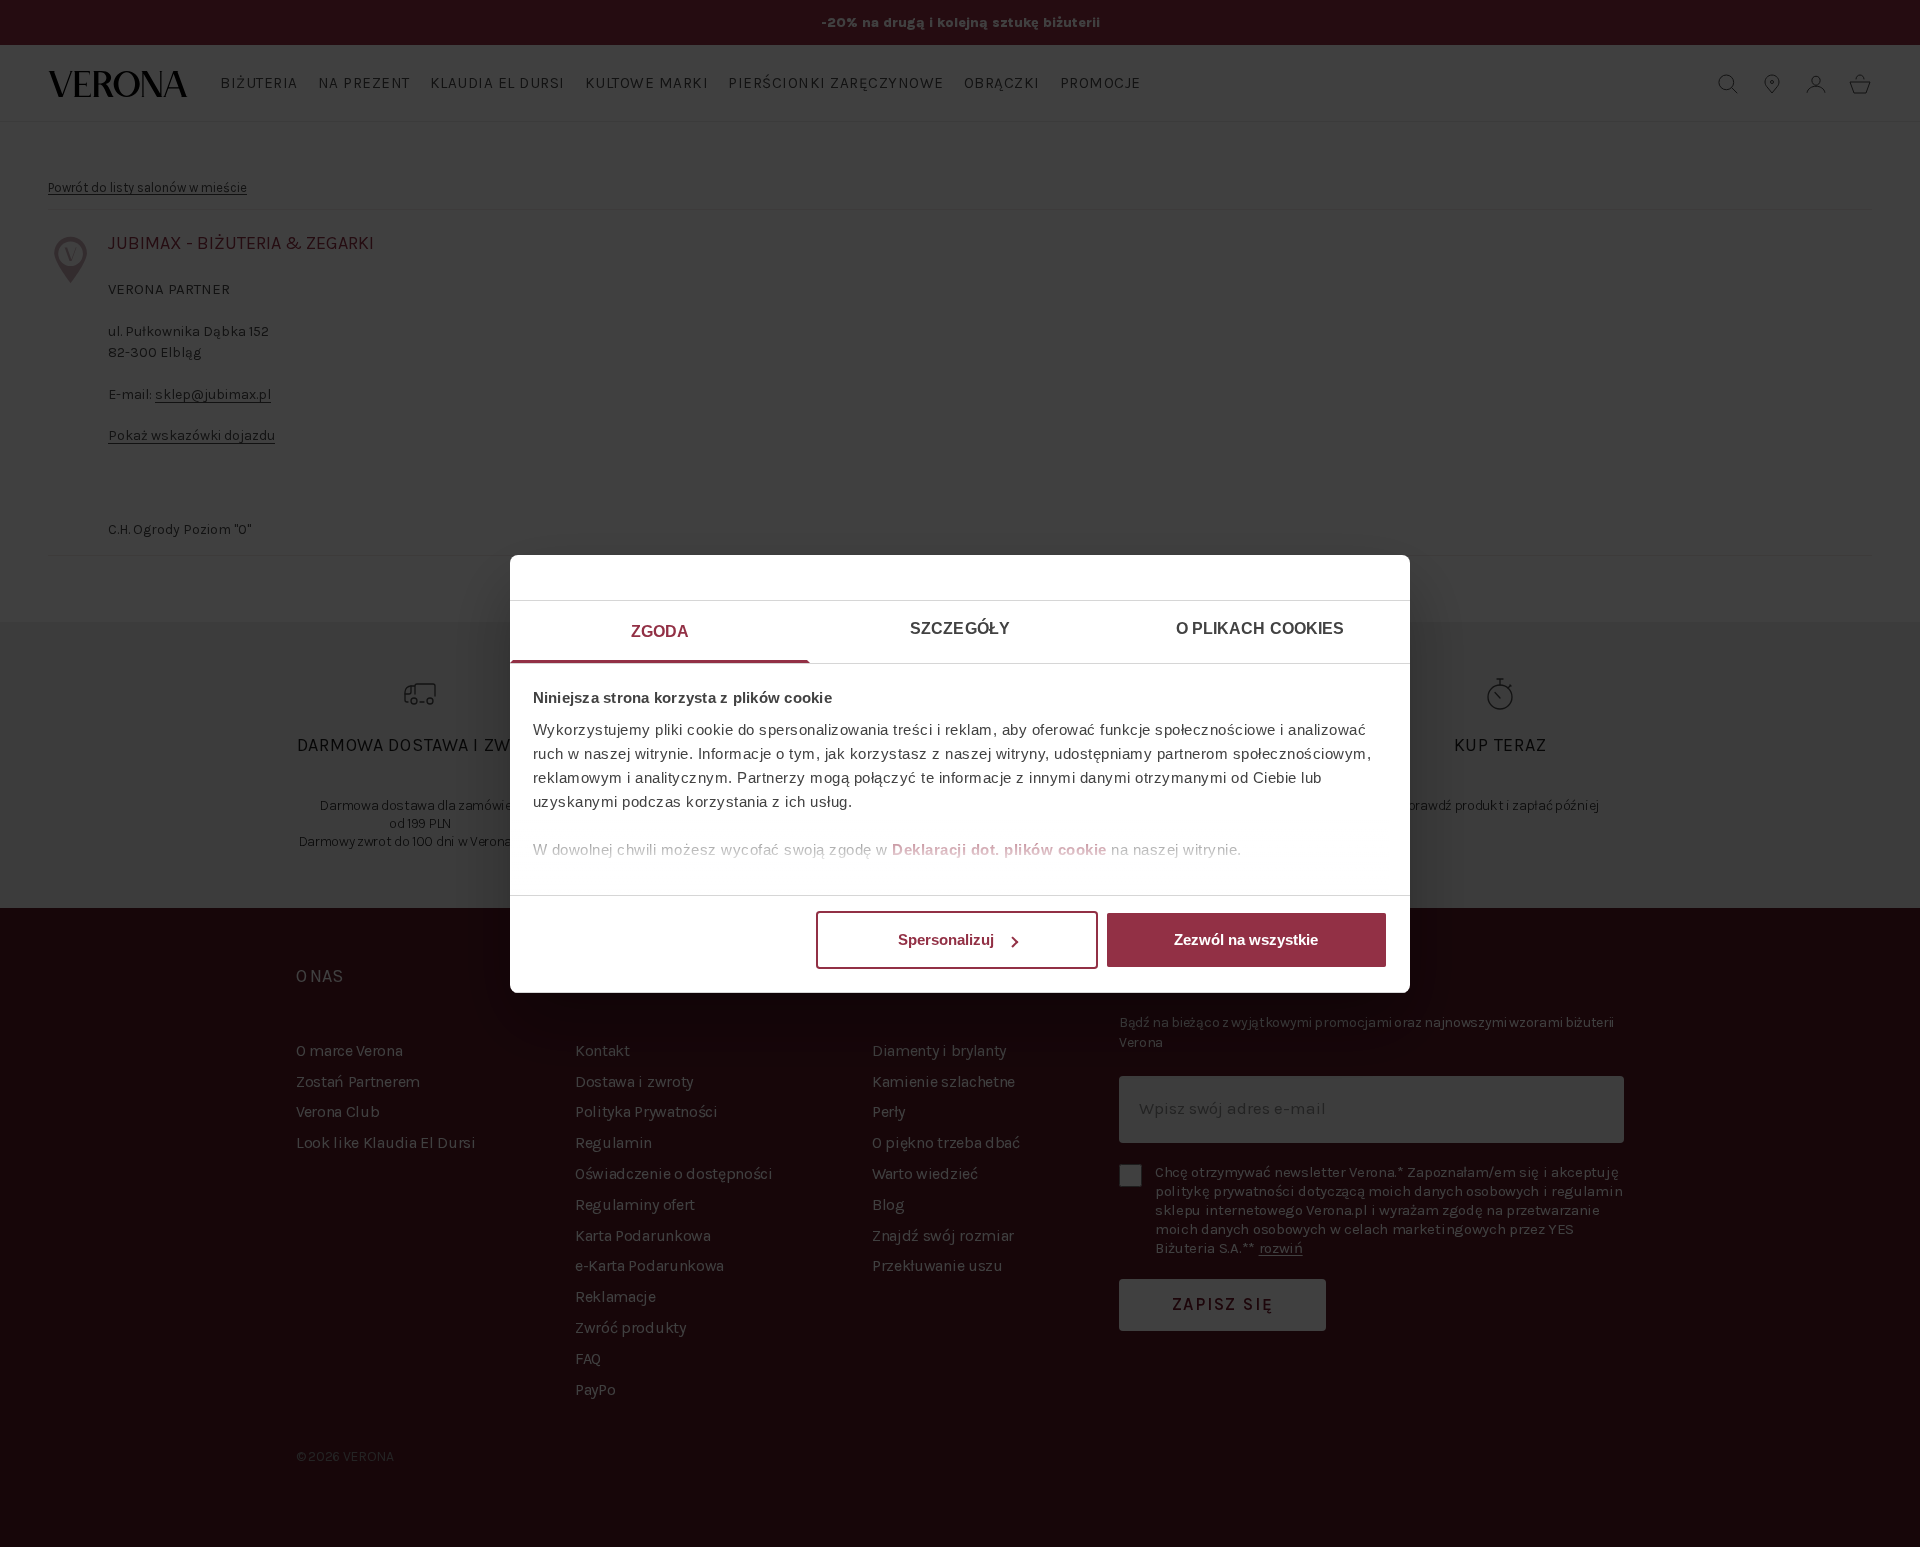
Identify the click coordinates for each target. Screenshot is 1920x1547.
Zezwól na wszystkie (1246, 939)
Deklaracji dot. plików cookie (999, 849)
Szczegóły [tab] (960, 628)
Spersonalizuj (946, 939)
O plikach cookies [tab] (1260, 628)
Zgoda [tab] (660, 631)
